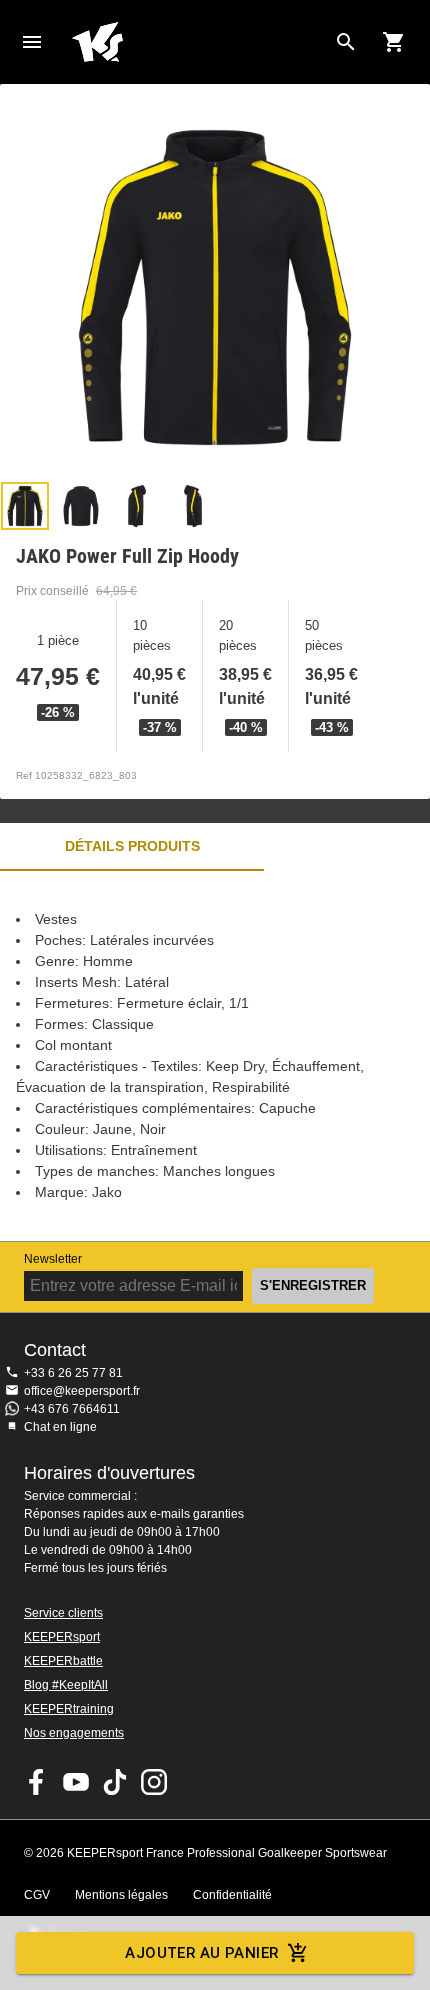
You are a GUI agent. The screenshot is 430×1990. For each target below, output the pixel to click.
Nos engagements (74, 1733)
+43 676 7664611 (72, 1409)
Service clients (63, 1613)
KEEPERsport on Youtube (76, 1782)
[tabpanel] (215, 1056)
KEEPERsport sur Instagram (154, 1782)
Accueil (199, 42)
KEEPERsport (62, 1637)
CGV (37, 1895)
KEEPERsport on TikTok (115, 1782)
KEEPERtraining (69, 1709)
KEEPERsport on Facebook (37, 1782)
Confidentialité (232, 1895)
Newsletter (53, 1259)
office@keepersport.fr (82, 1391)
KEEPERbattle (63, 1661)
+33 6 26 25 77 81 (73, 1373)
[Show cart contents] (394, 42)
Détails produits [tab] (132, 846)
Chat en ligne (60, 1427)
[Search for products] (346, 42)
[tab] (25, 506)
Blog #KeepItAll (66, 1685)
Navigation (32, 42)
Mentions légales (121, 1895)
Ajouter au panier (201, 1953)
